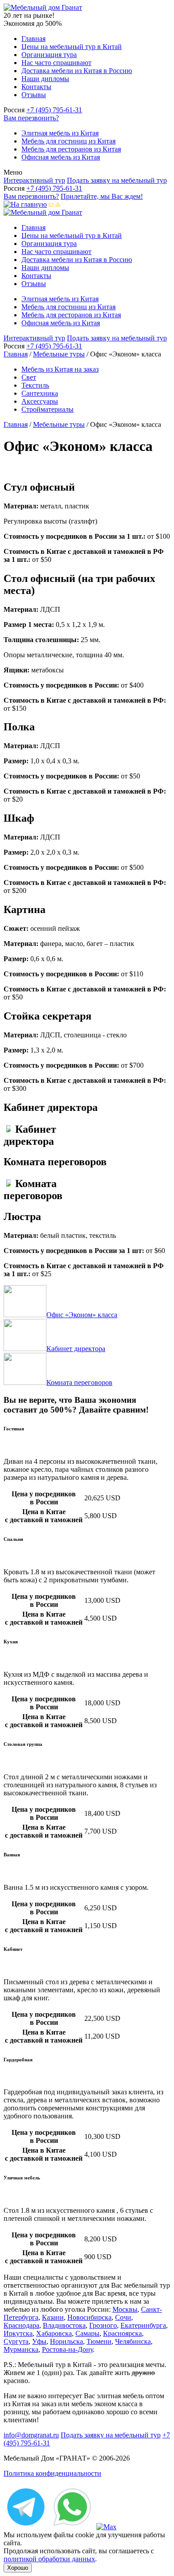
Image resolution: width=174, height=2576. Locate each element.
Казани (53, 2317)
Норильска (66, 2341)
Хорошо (18, 2568)
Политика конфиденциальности (52, 2473)
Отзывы (34, 95)
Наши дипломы (45, 79)
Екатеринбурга (143, 2325)
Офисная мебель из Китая (61, 157)
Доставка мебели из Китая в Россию (77, 71)
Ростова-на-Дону (67, 2349)
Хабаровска (54, 2333)
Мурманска (21, 2349)
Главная (33, 39)
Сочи (123, 2317)
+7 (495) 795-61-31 (54, 110)
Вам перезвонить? (31, 118)
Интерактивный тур (34, 180)
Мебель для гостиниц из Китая (68, 141)
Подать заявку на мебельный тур (117, 180)
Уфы (39, 2341)
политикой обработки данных (49, 2559)
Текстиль (35, 385)
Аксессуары (40, 401)
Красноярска (122, 2333)
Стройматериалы (48, 409)
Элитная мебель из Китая (60, 133)
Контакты (36, 87)
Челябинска (133, 2341)
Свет (29, 377)
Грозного (103, 2325)
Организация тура (49, 55)
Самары (87, 2333)
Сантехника (40, 393)
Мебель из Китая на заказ (60, 369)
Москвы (125, 2309)
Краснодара (21, 2325)
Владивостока (64, 2325)
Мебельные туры (59, 354)
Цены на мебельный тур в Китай (72, 47)
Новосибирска (89, 2317)
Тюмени (99, 2341)
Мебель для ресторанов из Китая (71, 149)
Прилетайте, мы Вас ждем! (102, 196)
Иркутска (18, 2333)
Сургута (16, 2341)
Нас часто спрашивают (56, 63)
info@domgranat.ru (31, 2435)
